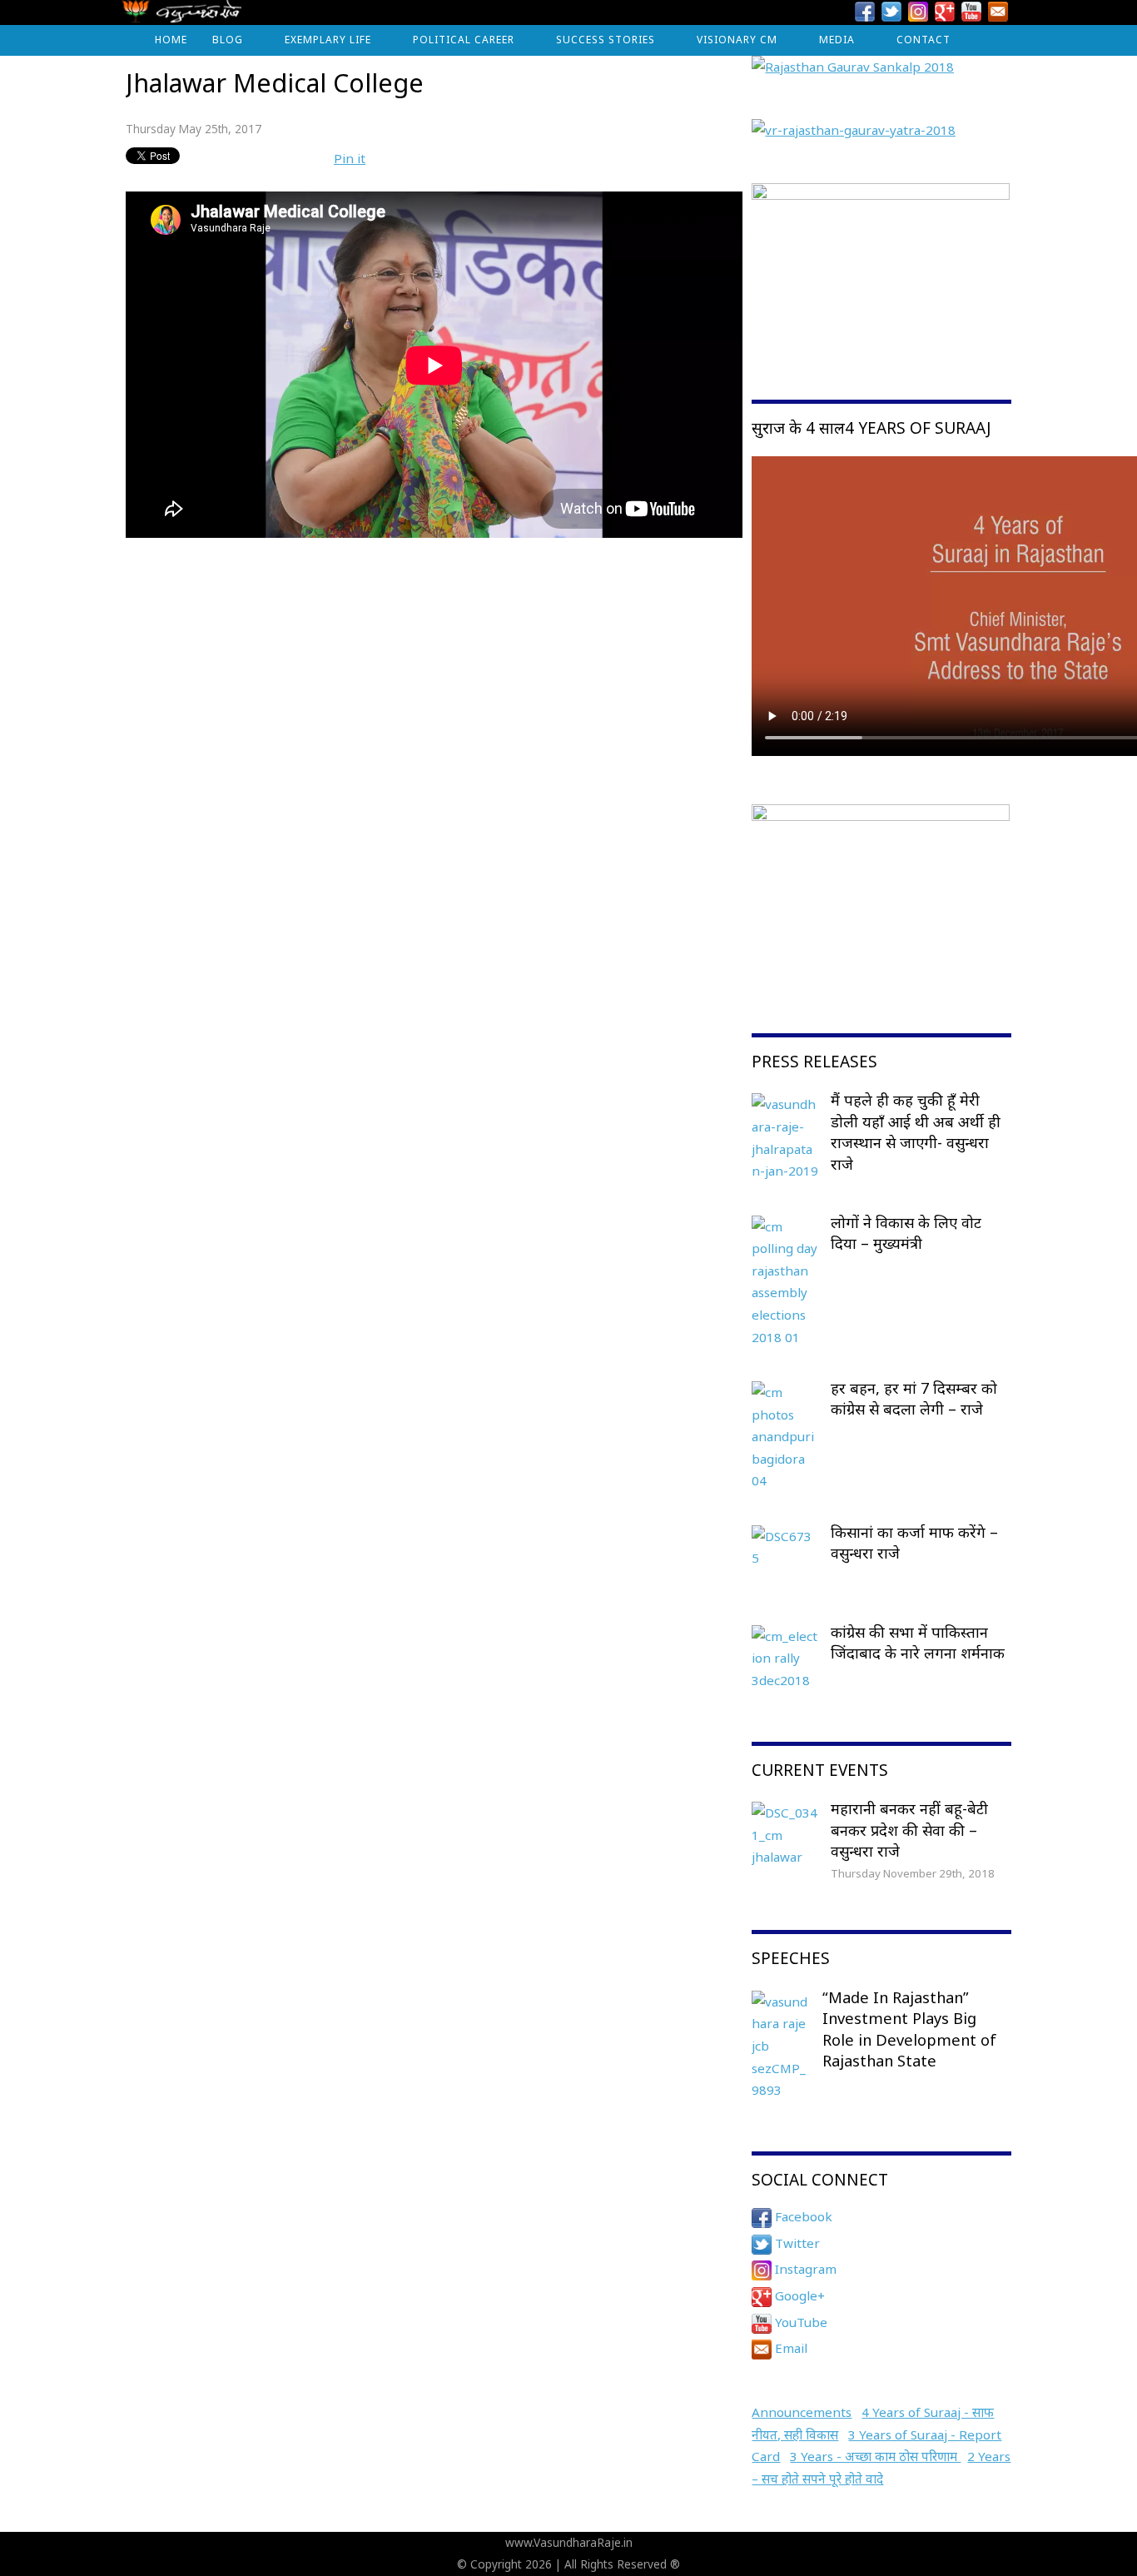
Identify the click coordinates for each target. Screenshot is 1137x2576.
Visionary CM (737, 40)
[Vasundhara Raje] (182, 16)
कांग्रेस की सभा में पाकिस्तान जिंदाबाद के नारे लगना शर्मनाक (918, 1643)
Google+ (798, 2295)
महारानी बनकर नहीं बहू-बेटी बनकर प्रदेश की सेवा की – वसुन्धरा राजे (909, 1830)
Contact (924, 40)
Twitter (796, 2243)
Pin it (350, 158)
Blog (228, 40)
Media (837, 40)
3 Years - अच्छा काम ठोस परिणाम (875, 2456)
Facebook (802, 2216)
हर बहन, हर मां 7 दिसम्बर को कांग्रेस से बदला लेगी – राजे (914, 1399)
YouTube (799, 2322)
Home (171, 40)
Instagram (804, 2269)
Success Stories (606, 40)
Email (789, 2348)
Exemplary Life (328, 40)
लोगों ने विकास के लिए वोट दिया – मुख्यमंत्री (906, 1233)
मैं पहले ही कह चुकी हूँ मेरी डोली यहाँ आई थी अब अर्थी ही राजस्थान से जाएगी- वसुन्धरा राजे (916, 1132)
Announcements (802, 2412)
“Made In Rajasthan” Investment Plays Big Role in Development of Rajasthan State (909, 2029)
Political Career (464, 40)
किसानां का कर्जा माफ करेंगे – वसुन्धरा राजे (914, 1543)
